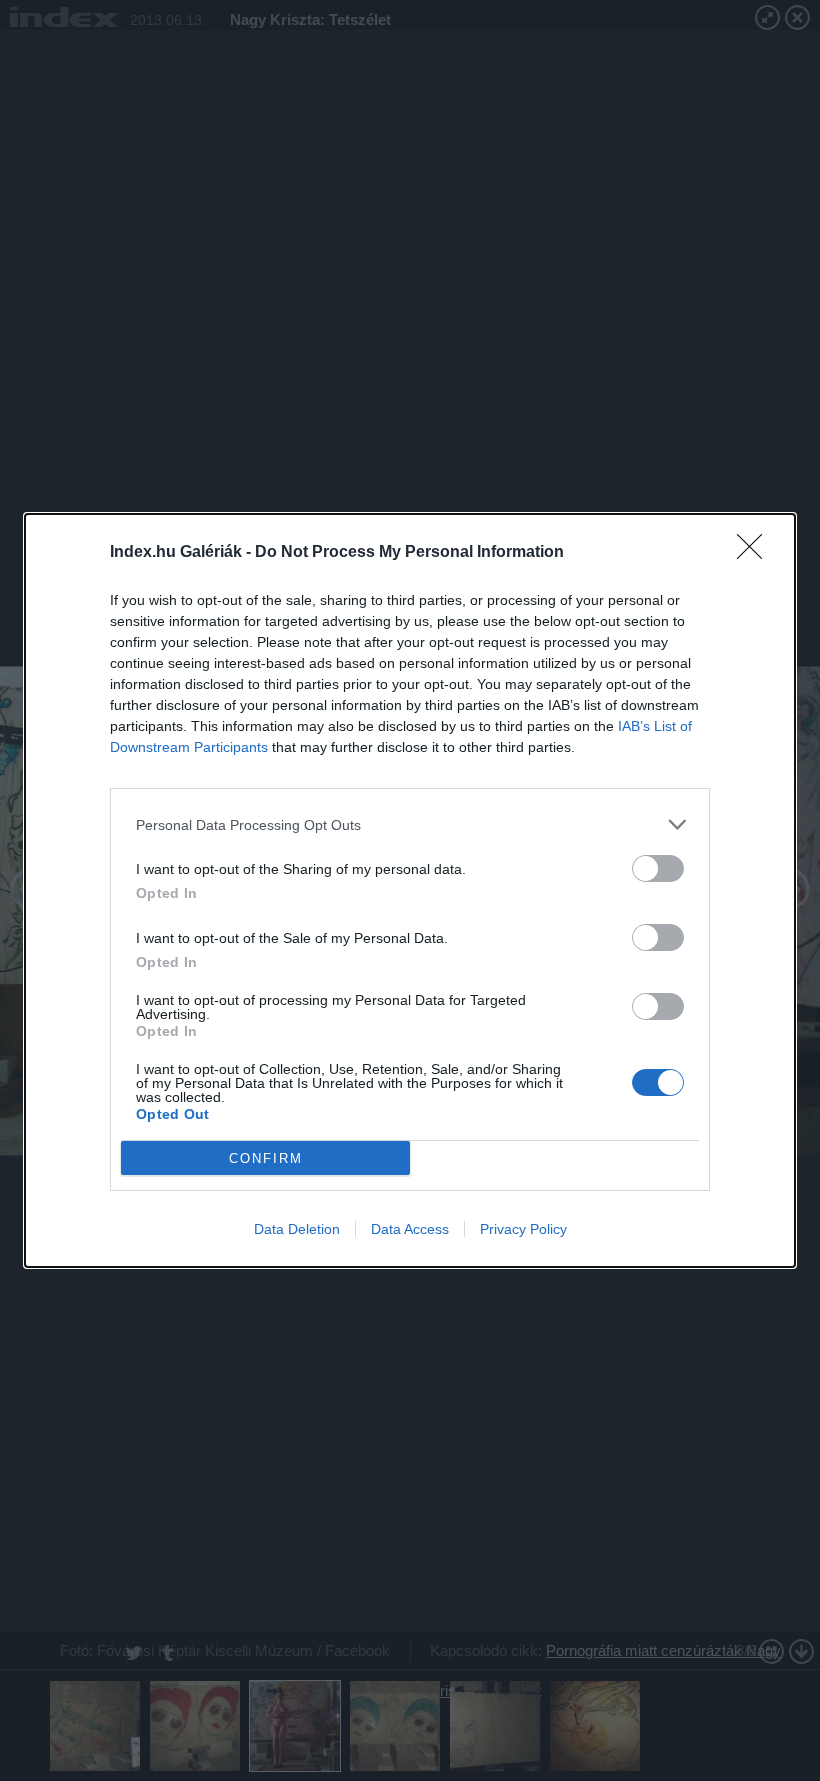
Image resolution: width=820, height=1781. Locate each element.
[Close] (756, 553)
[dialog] (410, 890)
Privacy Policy (523, 1229)
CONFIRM (266, 1158)
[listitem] (410, 824)
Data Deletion (297, 1229)
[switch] (658, 868)
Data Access (410, 1229)
